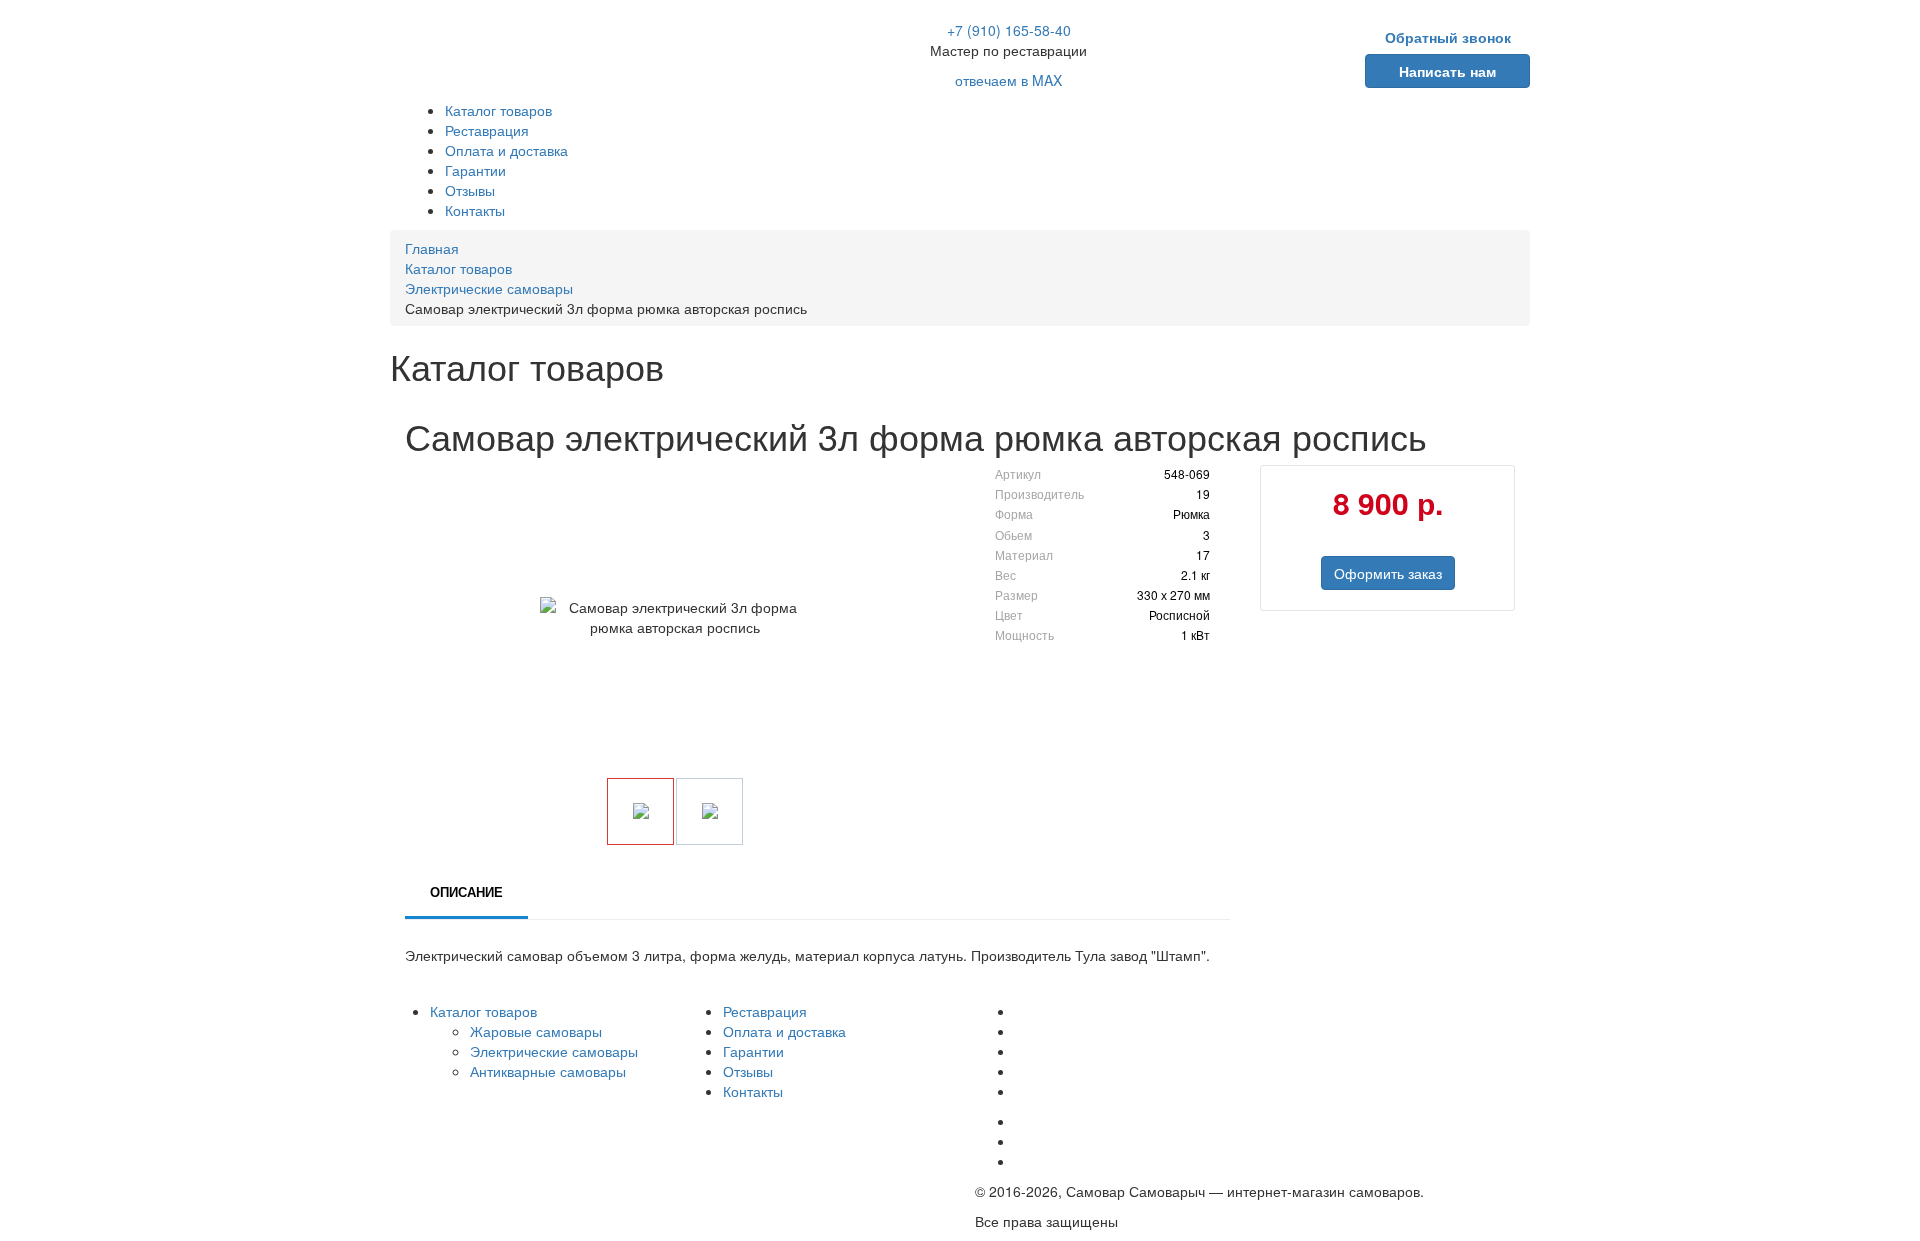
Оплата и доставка (506, 150)
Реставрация (487, 130)
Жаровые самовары (536, 1031)
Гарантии (475, 170)
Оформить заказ (1388, 573)
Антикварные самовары (548, 1071)
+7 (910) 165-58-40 (1009, 30)
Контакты (475, 210)
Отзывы (470, 190)
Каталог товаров (498, 110)
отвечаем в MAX (1008, 80)
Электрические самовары (554, 1051)
